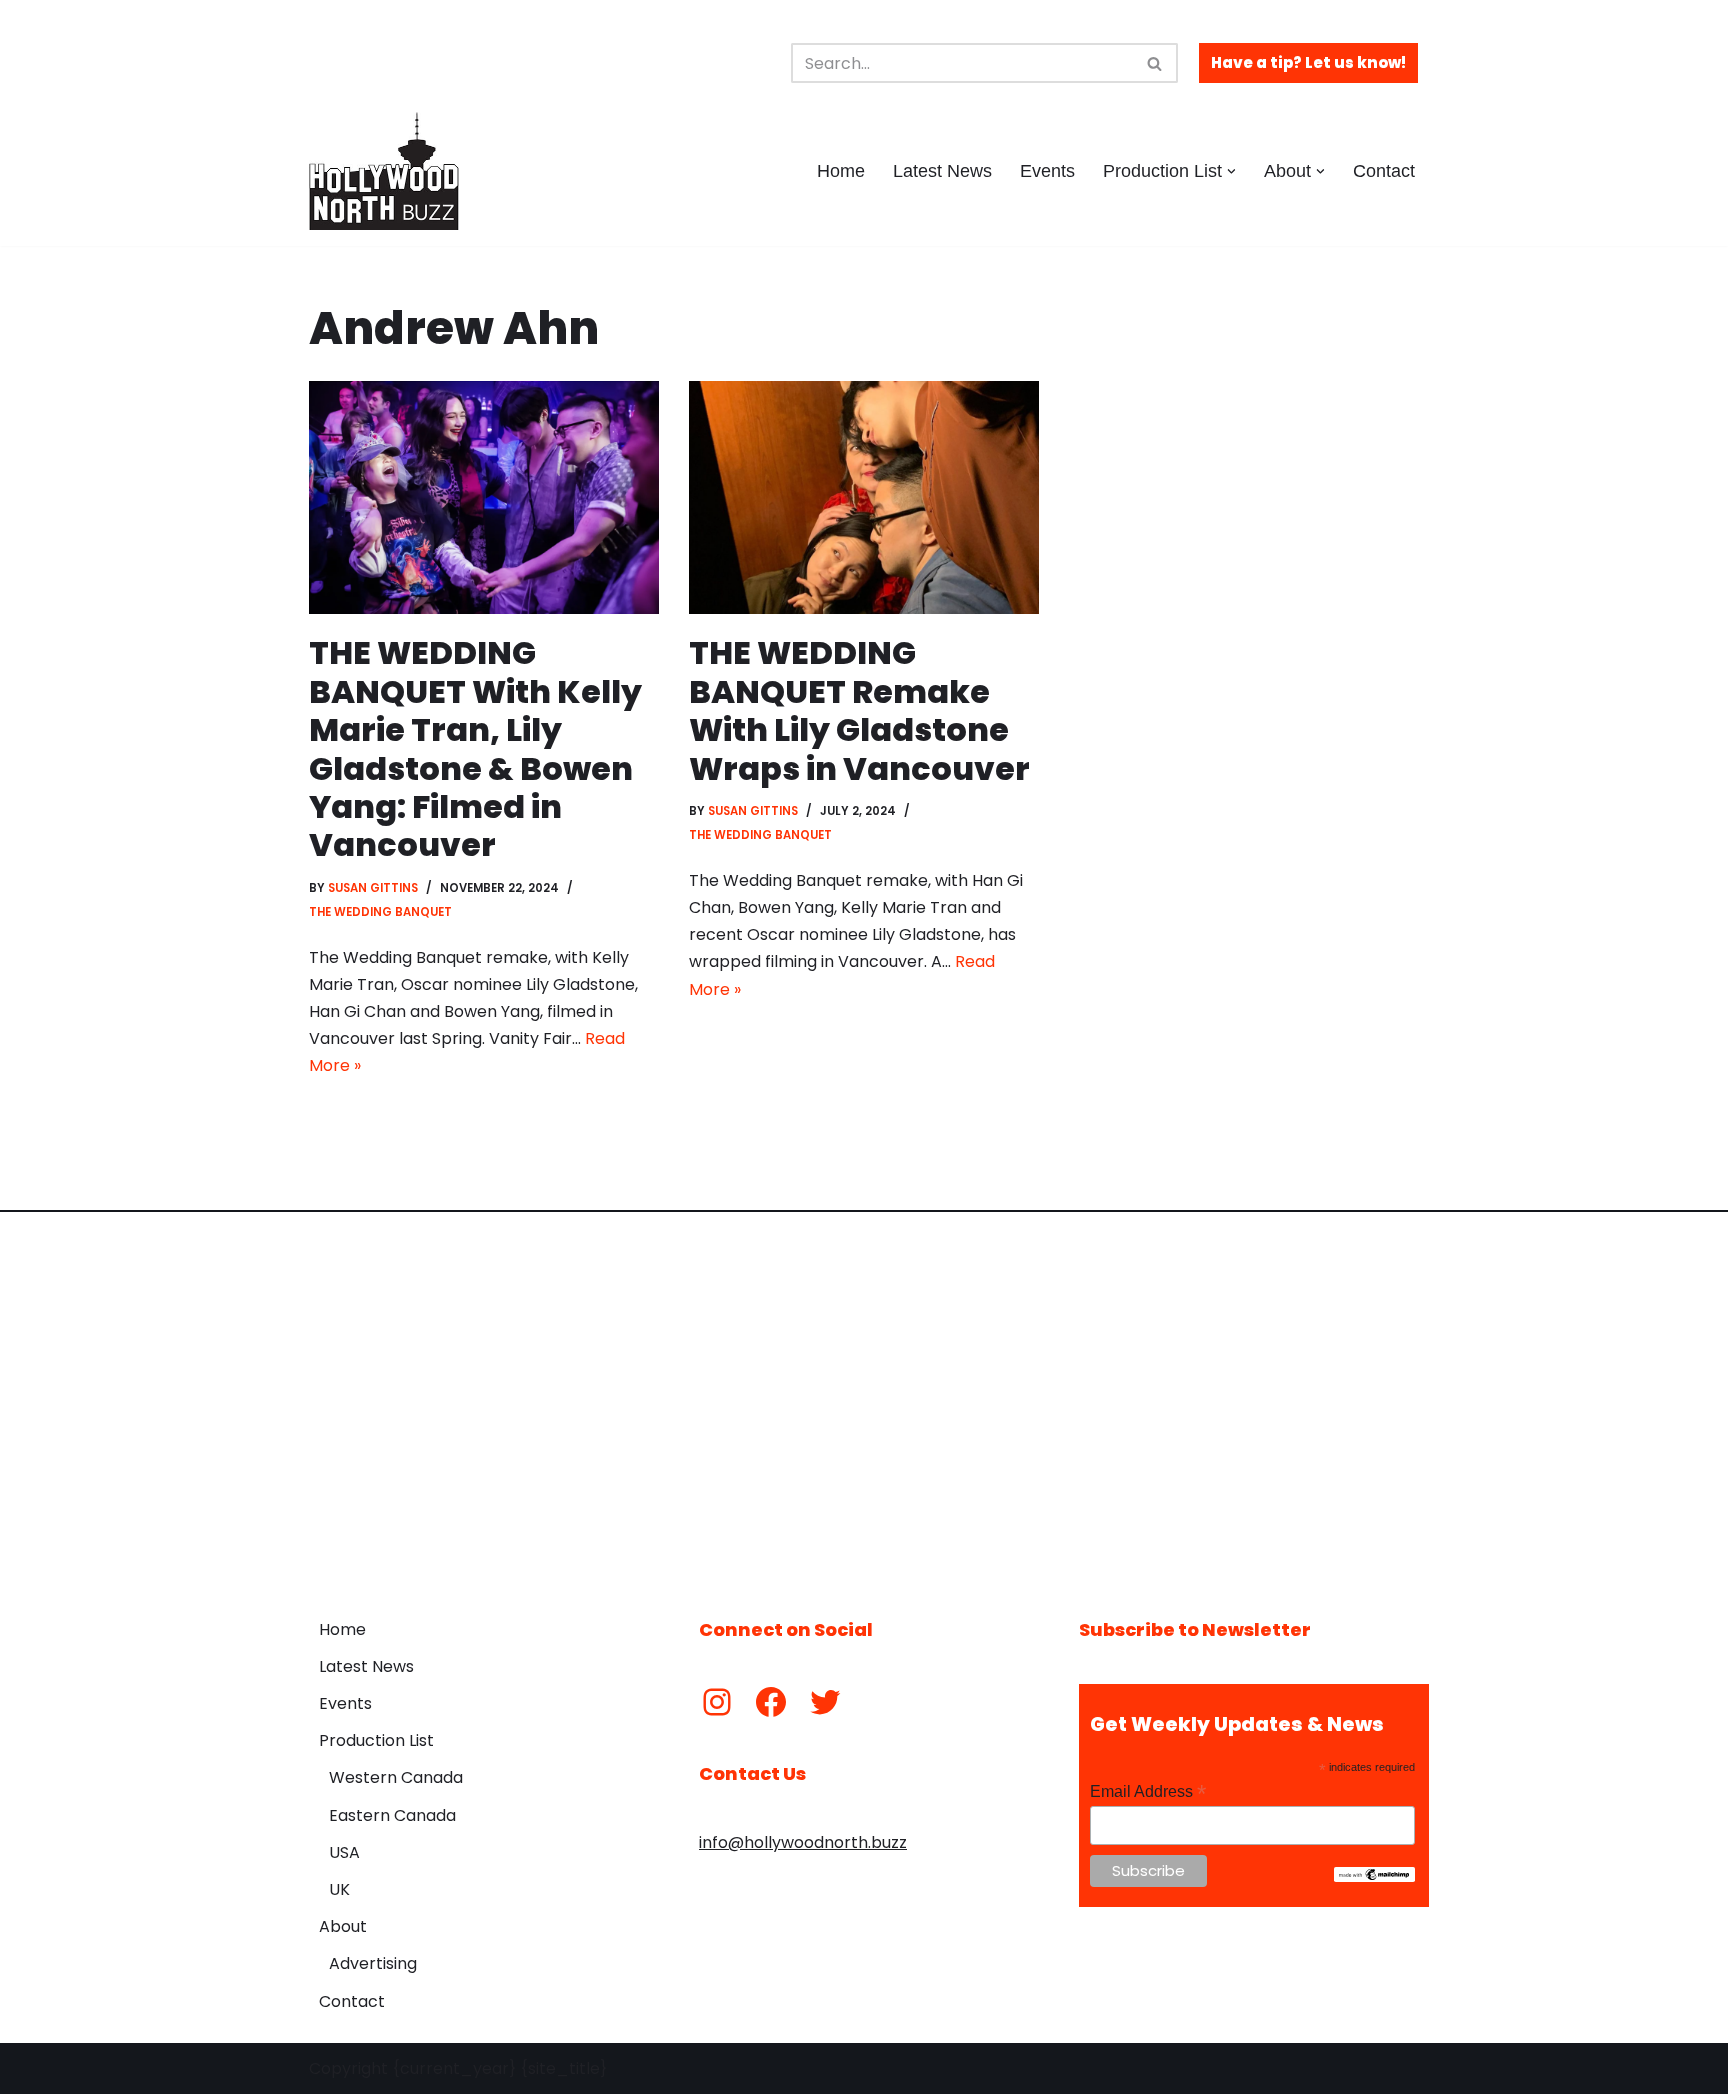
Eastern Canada (392, 1815)
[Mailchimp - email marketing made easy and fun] (1374, 1877)
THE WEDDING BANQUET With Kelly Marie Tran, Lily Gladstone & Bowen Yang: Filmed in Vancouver (475, 748)
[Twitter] (825, 1702)
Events (1047, 171)
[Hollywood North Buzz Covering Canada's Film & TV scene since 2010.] (384, 171)
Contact (1384, 171)
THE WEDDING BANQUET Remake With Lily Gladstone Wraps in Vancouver (859, 710)
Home (841, 171)
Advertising (373, 1963)
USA (344, 1852)
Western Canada (396, 1777)
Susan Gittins (373, 888)
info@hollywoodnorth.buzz (803, 1842)
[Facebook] (771, 1702)
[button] (1231, 171)
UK (339, 1889)
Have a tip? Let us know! (1308, 62)
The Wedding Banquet (380, 912)
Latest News (942, 171)
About (343, 1926)
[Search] (1155, 63)
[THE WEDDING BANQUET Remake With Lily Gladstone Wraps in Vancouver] (864, 497)
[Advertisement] (864, 1400)
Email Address (1148, 1791)
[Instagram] (717, 1702)
